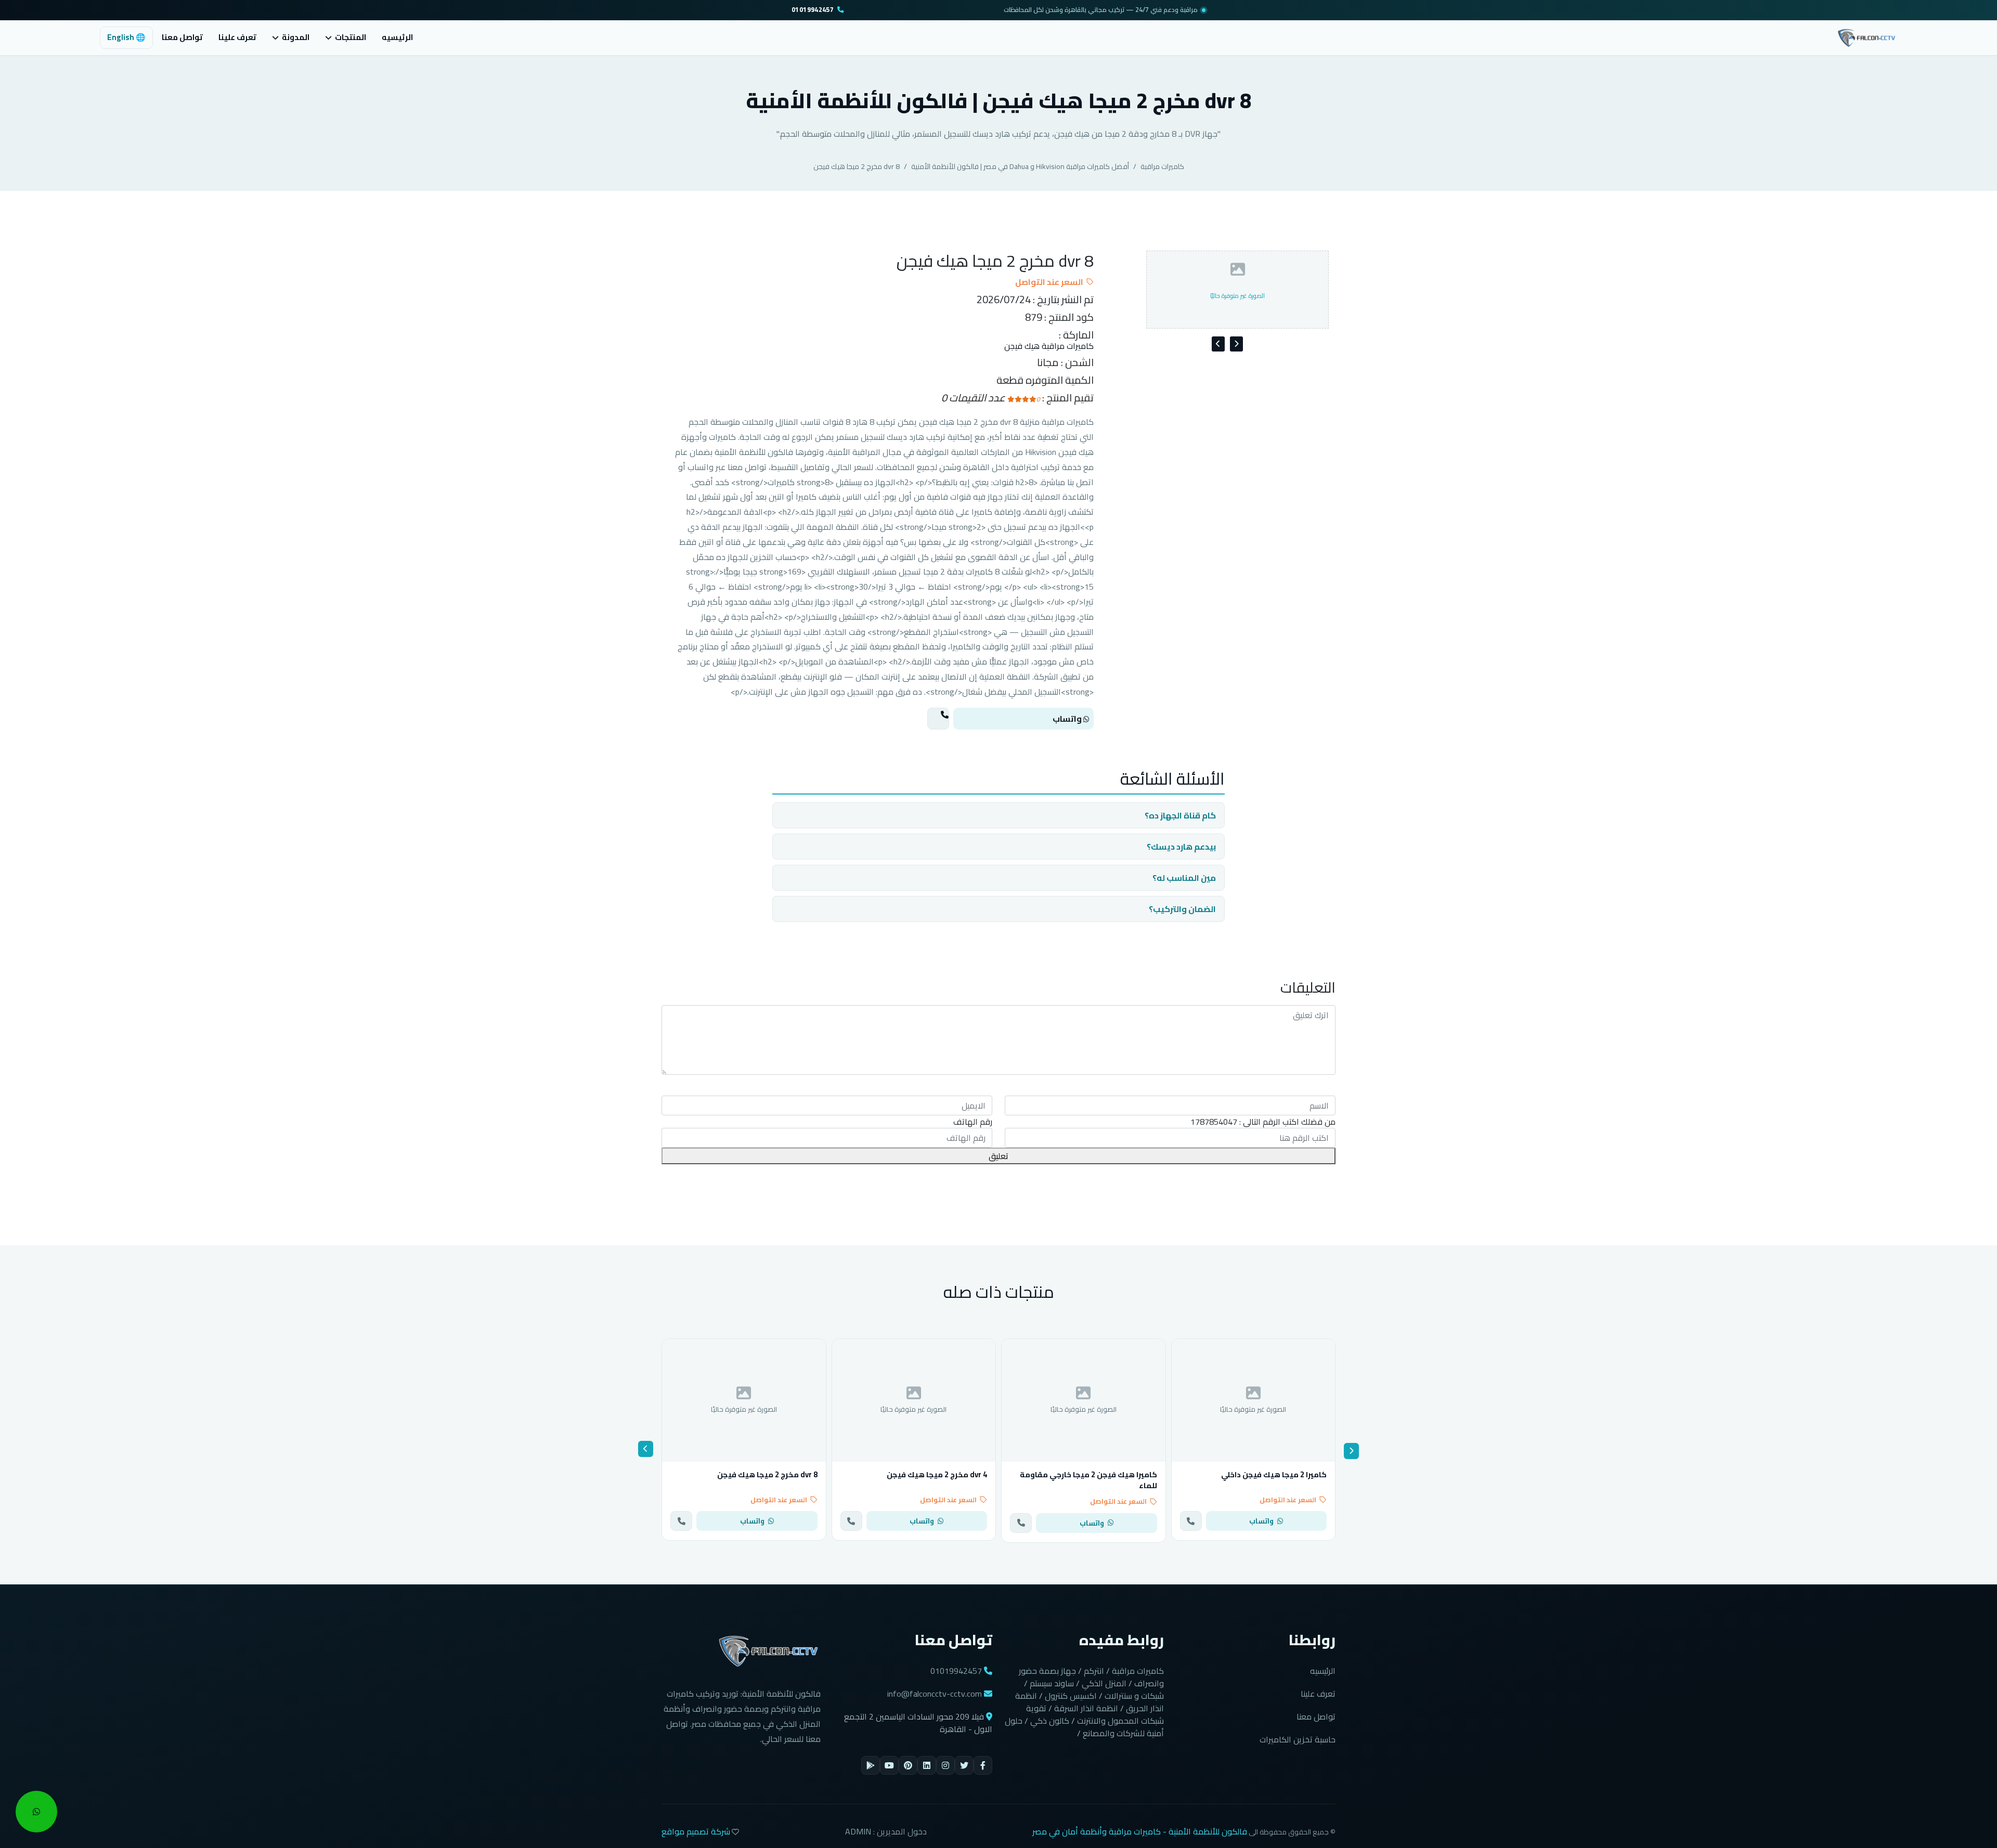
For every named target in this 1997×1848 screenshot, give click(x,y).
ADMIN (858, 1831)
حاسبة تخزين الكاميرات (1298, 1739)
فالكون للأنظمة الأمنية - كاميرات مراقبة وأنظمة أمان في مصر (1140, 1831)
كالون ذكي (1050, 1721)
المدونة (296, 38)
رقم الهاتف (973, 1122)
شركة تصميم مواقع (696, 1831)
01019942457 (813, 10)
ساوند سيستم (1052, 1683)
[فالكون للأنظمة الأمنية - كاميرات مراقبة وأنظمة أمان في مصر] (1867, 36)
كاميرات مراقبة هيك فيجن (1049, 346)
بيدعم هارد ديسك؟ (1181, 847)
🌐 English (126, 37)
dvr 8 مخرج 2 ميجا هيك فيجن (857, 166)
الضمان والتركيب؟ (1182, 909)
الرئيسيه (397, 37)
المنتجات (351, 38)
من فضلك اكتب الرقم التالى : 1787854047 (1263, 1122)
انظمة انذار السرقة (1086, 1708)
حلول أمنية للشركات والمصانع (1084, 1727)
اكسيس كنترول (1071, 1696)
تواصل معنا (182, 37)
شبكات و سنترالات (1134, 1696)
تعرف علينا (237, 37)
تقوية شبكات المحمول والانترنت (1095, 1714)
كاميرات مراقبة (1162, 166)
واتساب (1068, 719)
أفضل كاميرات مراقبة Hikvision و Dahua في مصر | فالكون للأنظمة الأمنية (1020, 166)
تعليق (998, 1156)
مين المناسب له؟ (1184, 878)
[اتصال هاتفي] (938, 719)
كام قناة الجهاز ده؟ (1180, 815)
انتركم (1094, 1671)
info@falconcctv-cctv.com (935, 1694)
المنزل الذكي (1104, 1683)
